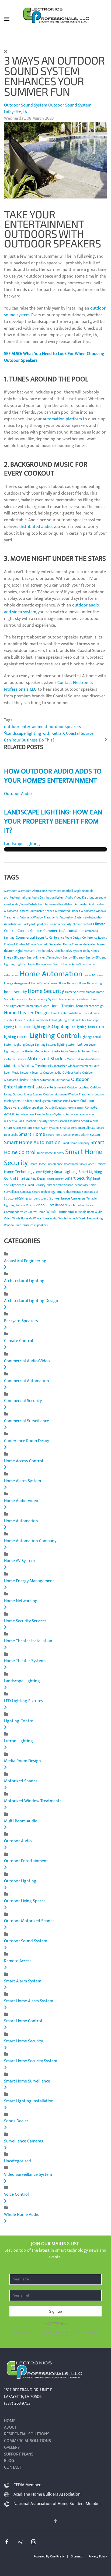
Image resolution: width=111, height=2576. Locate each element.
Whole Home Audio (62, 1212)
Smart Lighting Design (32, 1179)
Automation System (72, 918)
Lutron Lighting (18, 1741)
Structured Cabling (16, 1199)
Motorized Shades (46, 1059)
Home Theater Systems (25, 1661)
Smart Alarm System (18, 1128)
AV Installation (13, 924)
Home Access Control (49, 964)
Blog (9, 2461)
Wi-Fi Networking (91, 1218)
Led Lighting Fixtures (84, 1027)
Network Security (31, 1073)
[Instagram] (34, 2541)
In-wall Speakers (25, 1020)
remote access (76, 1108)
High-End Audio (25, 964)
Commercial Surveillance (27, 1421)
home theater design (90, 1006)
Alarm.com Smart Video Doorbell (53, 891)
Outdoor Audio (18, 794)
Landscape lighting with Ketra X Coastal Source (50, 734)
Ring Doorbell (27, 1121)
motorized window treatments (73, 1066)
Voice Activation (75, 1205)
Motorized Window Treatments (29, 1066)
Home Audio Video (75, 964)
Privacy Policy (91, 2332)
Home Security (46, 991)
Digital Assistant (25, 951)
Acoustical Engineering (25, 1261)
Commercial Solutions (27, 2441)
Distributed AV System (68, 951)
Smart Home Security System (31, 2061)
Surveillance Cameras (67, 1198)
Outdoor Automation (42, 1080)
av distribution (94, 918)
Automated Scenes (42, 911)
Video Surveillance (50, 1205)
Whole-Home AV (68, 1219)
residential (11, 1121)
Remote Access (18, 1961)
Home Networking (90, 984)
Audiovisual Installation (59, 904)
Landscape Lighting (22, 844)
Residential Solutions (27, 2434)
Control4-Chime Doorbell (32, 945)
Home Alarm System (22, 1481)
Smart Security (78, 1178)
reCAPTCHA (56, 2324)
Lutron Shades (25, 1052)
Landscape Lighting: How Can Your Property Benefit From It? (53, 822)
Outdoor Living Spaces (27, 1094)
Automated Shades (67, 911)
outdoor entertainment (26, 727)
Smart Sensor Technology (72, 1185)
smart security (55, 1179)
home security (15, 992)
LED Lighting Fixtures (24, 1701)
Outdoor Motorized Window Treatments (68, 1095)
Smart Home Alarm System (82, 1135)
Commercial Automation (63, 931)
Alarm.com (11, 891)
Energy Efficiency (15, 958)
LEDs (101, 1027)
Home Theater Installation (66, 1013)
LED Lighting (58, 1027)
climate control (82, 924)
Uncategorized (18, 2161)
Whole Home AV (22, 1219)
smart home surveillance (79, 1164)
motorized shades (15, 1059)
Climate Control (19, 1341)
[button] (7, 19)
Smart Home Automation (32, 1142)
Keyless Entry (77, 1020)
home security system (74, 999)
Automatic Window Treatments (39, 918)
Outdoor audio (52, 1073)
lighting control (16, 1037)
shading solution (70, 1121)
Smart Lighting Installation (29, 2101)
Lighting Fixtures (46, 1045)
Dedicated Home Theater (65, 944)
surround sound (39, 1199)
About (10, 2428)
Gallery (12, 2448)
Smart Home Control (23, 2021)
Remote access (25, 1115)
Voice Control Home (33, 1212)
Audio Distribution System (48, 898)
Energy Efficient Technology (44, 958)
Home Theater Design (26, 1013)
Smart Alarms (68, 1128)
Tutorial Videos (25, 1205)
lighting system (67, 1045)
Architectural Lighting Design (31, 1301)
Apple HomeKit (84, 891)
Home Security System (43, 999)
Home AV (89, 975)
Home (10, 2421)
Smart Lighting (66, 1172)
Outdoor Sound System (26, 105)
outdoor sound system (65, 1101)
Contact (13, 2468)
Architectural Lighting (24, 1281)
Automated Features (17, 911)
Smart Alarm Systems (46, 1128)
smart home (54, 1135)
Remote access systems (80, 1115)
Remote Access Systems (50, 1115)
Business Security (60, 924)
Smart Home (32, 1134)
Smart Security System (41, 1185)
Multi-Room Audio (21, 1821)
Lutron (83, 1044)
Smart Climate (86, 1128)
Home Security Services (25, 1621)
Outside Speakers (56, 1108)
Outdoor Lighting (78, 1087)
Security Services (48, 1121)
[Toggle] (5, 1267)
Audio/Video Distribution (28, 904)
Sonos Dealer (90, 1192)
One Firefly (57, 2556)
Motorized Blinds (89, 1052)
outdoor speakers (65, 727)
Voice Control (16, 2194)
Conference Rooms (95, 938)
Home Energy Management (29, 1581)
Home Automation (51, 974)
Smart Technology (44, 1192)
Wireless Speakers (36, 1225)
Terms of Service (54, 2335)
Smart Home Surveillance (46, 1164)
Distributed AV (44, 951)
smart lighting (44, 1172)
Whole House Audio (45, 1219)
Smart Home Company (76, 1143)
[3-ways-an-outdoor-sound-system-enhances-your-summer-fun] (55, 160)
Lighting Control (54, 1036)
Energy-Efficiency (74, 958)
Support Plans (19, 2455)
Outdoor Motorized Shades (29, 1921)
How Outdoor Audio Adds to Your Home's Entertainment (53, 776)
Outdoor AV (63, 1080)
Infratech (42, 1020)
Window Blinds (13, 1225)
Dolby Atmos (91, 951)
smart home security (50, 1153)
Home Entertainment (45, 984)
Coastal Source (30, 931)
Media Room (43, 1051)
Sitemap (77, 2556)
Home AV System (19, 1561)
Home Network (68, 984)
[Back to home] (55, 19)
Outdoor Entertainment (26, 1861)
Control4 (10, 945)
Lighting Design (24, 1045)
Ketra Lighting (58, 1020)
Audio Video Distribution (82, 897)
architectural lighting (17, 898)
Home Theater (63, 1006)
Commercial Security (32, 937)
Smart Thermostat (69, 1192)
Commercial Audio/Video (27, 1361)
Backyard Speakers (35, 924)
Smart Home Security (23, 2041)
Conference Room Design (65, 938)
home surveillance (38, 1006)
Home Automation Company (30, 1541)
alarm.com (25, 891)
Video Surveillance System (28, 2175)
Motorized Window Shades (84, 1059)
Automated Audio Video (89, 904)
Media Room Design (65, 1052)
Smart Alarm (90, 1121)
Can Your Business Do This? (29, 740)
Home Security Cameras (80, 992)
